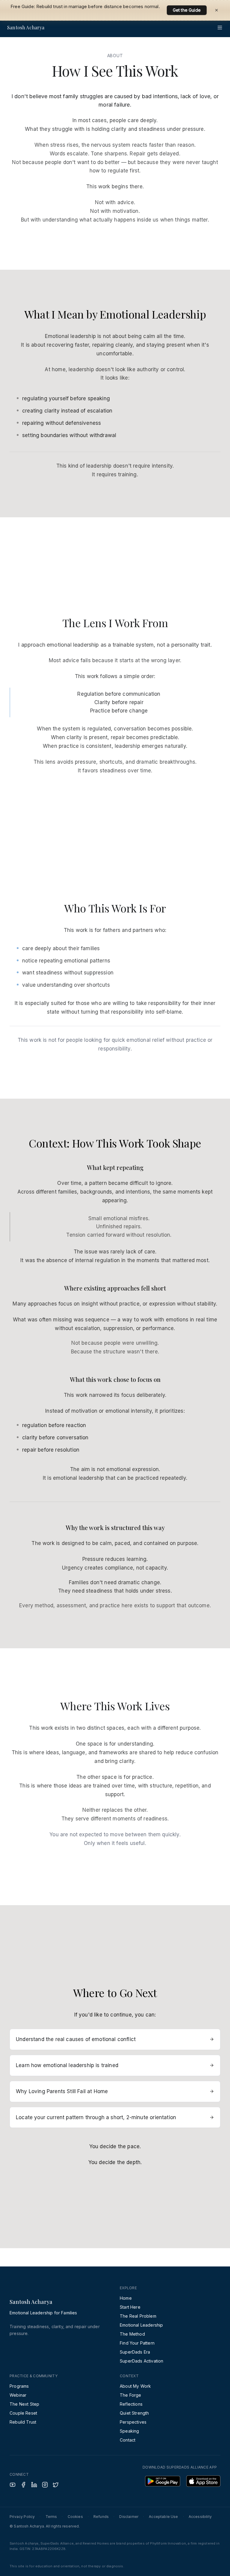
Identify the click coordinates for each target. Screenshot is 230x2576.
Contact (128, 2440)
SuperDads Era (135, 2352)
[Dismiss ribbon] (217, 7)
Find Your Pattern (137, 2343)
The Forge (131, 2395)
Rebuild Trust (23, 2422)
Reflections (131, 2404)
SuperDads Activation (142, 2361)
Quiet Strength (134, 2413)
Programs (19, 2386)
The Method (132, 2334)
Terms (51, 2517)
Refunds (101, 2517)
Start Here (130, 2307)
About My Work (135, 2386)
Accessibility (200, 2517)
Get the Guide (187, 7)
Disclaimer (129, 2517)
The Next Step (24, 2404)
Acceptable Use (163, 2517)
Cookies (75, 2517)
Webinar (18, 2395)
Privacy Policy (22, 2517)
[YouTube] (13, 2485)
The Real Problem (138, 2316)
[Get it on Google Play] (163, 2481)
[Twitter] (56, 2485)
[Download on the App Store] (203, 2481)
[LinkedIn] (34, 2485)
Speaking (129, 2431)
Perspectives (133, 2422)
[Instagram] (45, 2485)
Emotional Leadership (141, 2325)
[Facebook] (23, 2485)
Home (126, 2298)
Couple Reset (23, 2413)
